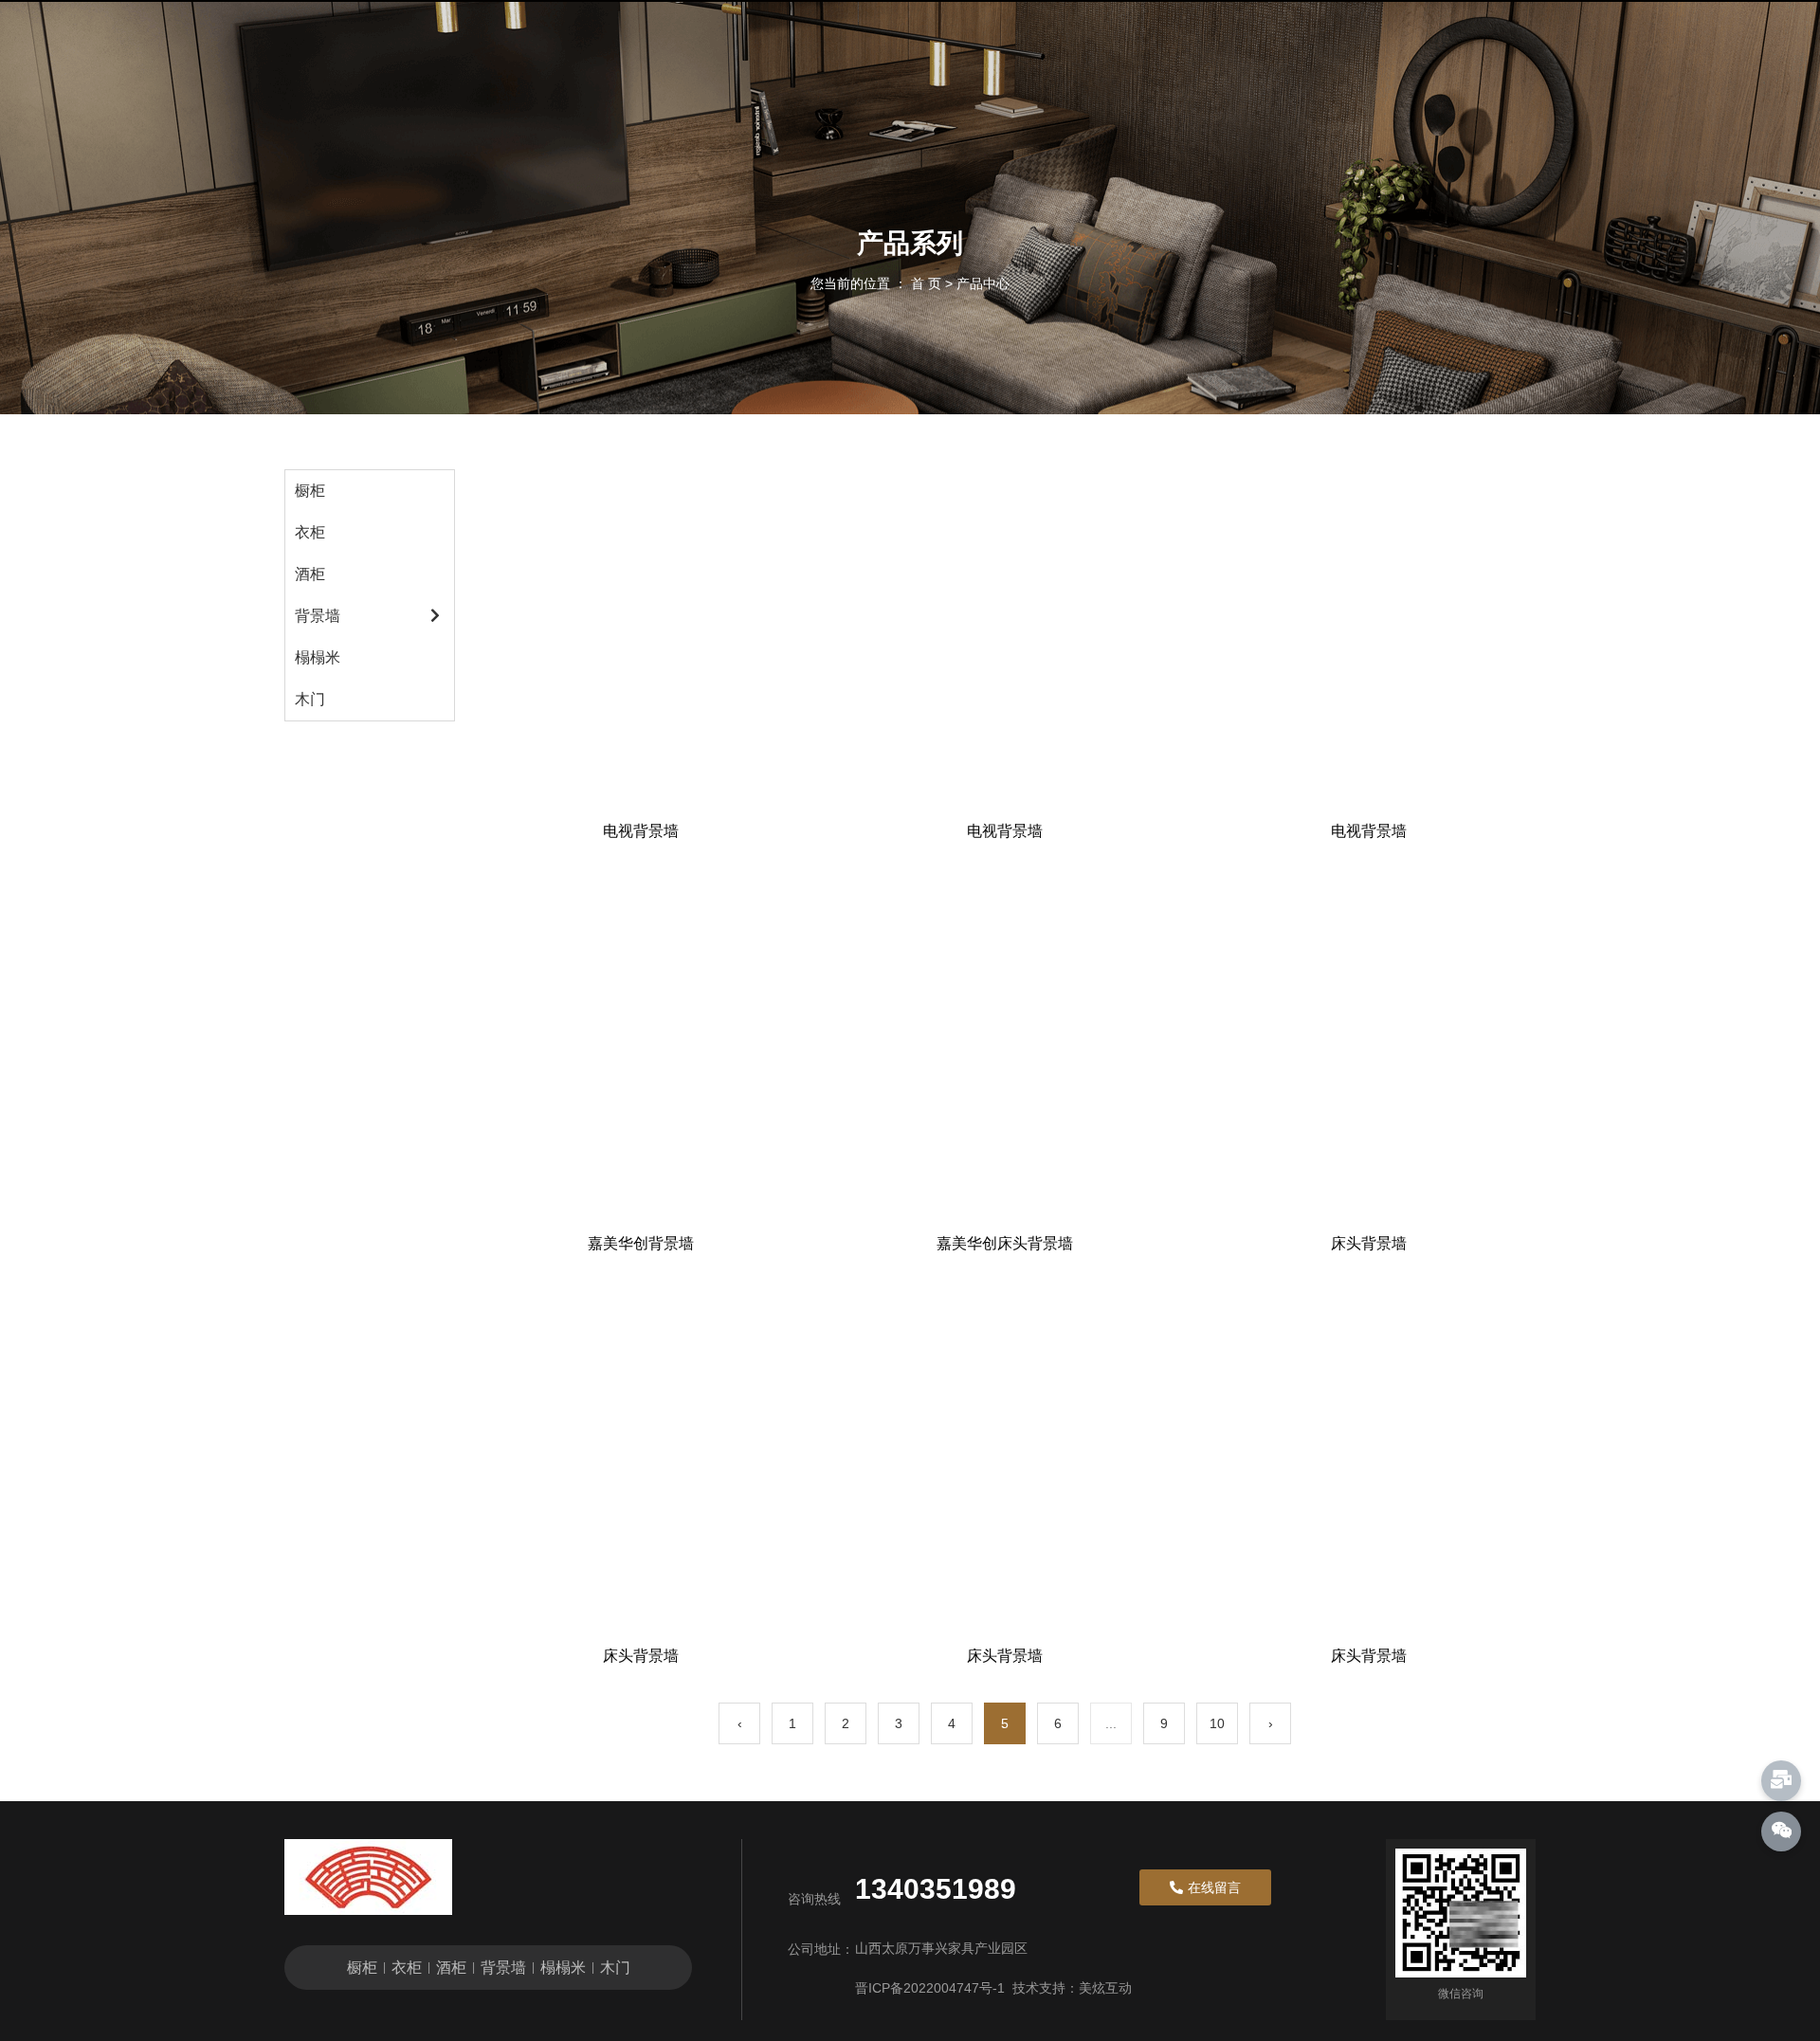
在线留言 (981, 53)
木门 (310, 699)
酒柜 (310, 574)
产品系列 (757, 53)
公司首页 (646, 53)
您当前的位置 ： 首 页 (878, 283)
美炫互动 (1105, 1988)
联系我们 (1205, 53)
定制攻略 (869, 53)
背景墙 (318, 616)
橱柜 (310, 491)
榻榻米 (318, 657)
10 (1217, 1723)
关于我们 (1093, 53)
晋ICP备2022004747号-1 (930, 1988)
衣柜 (310, 532)
